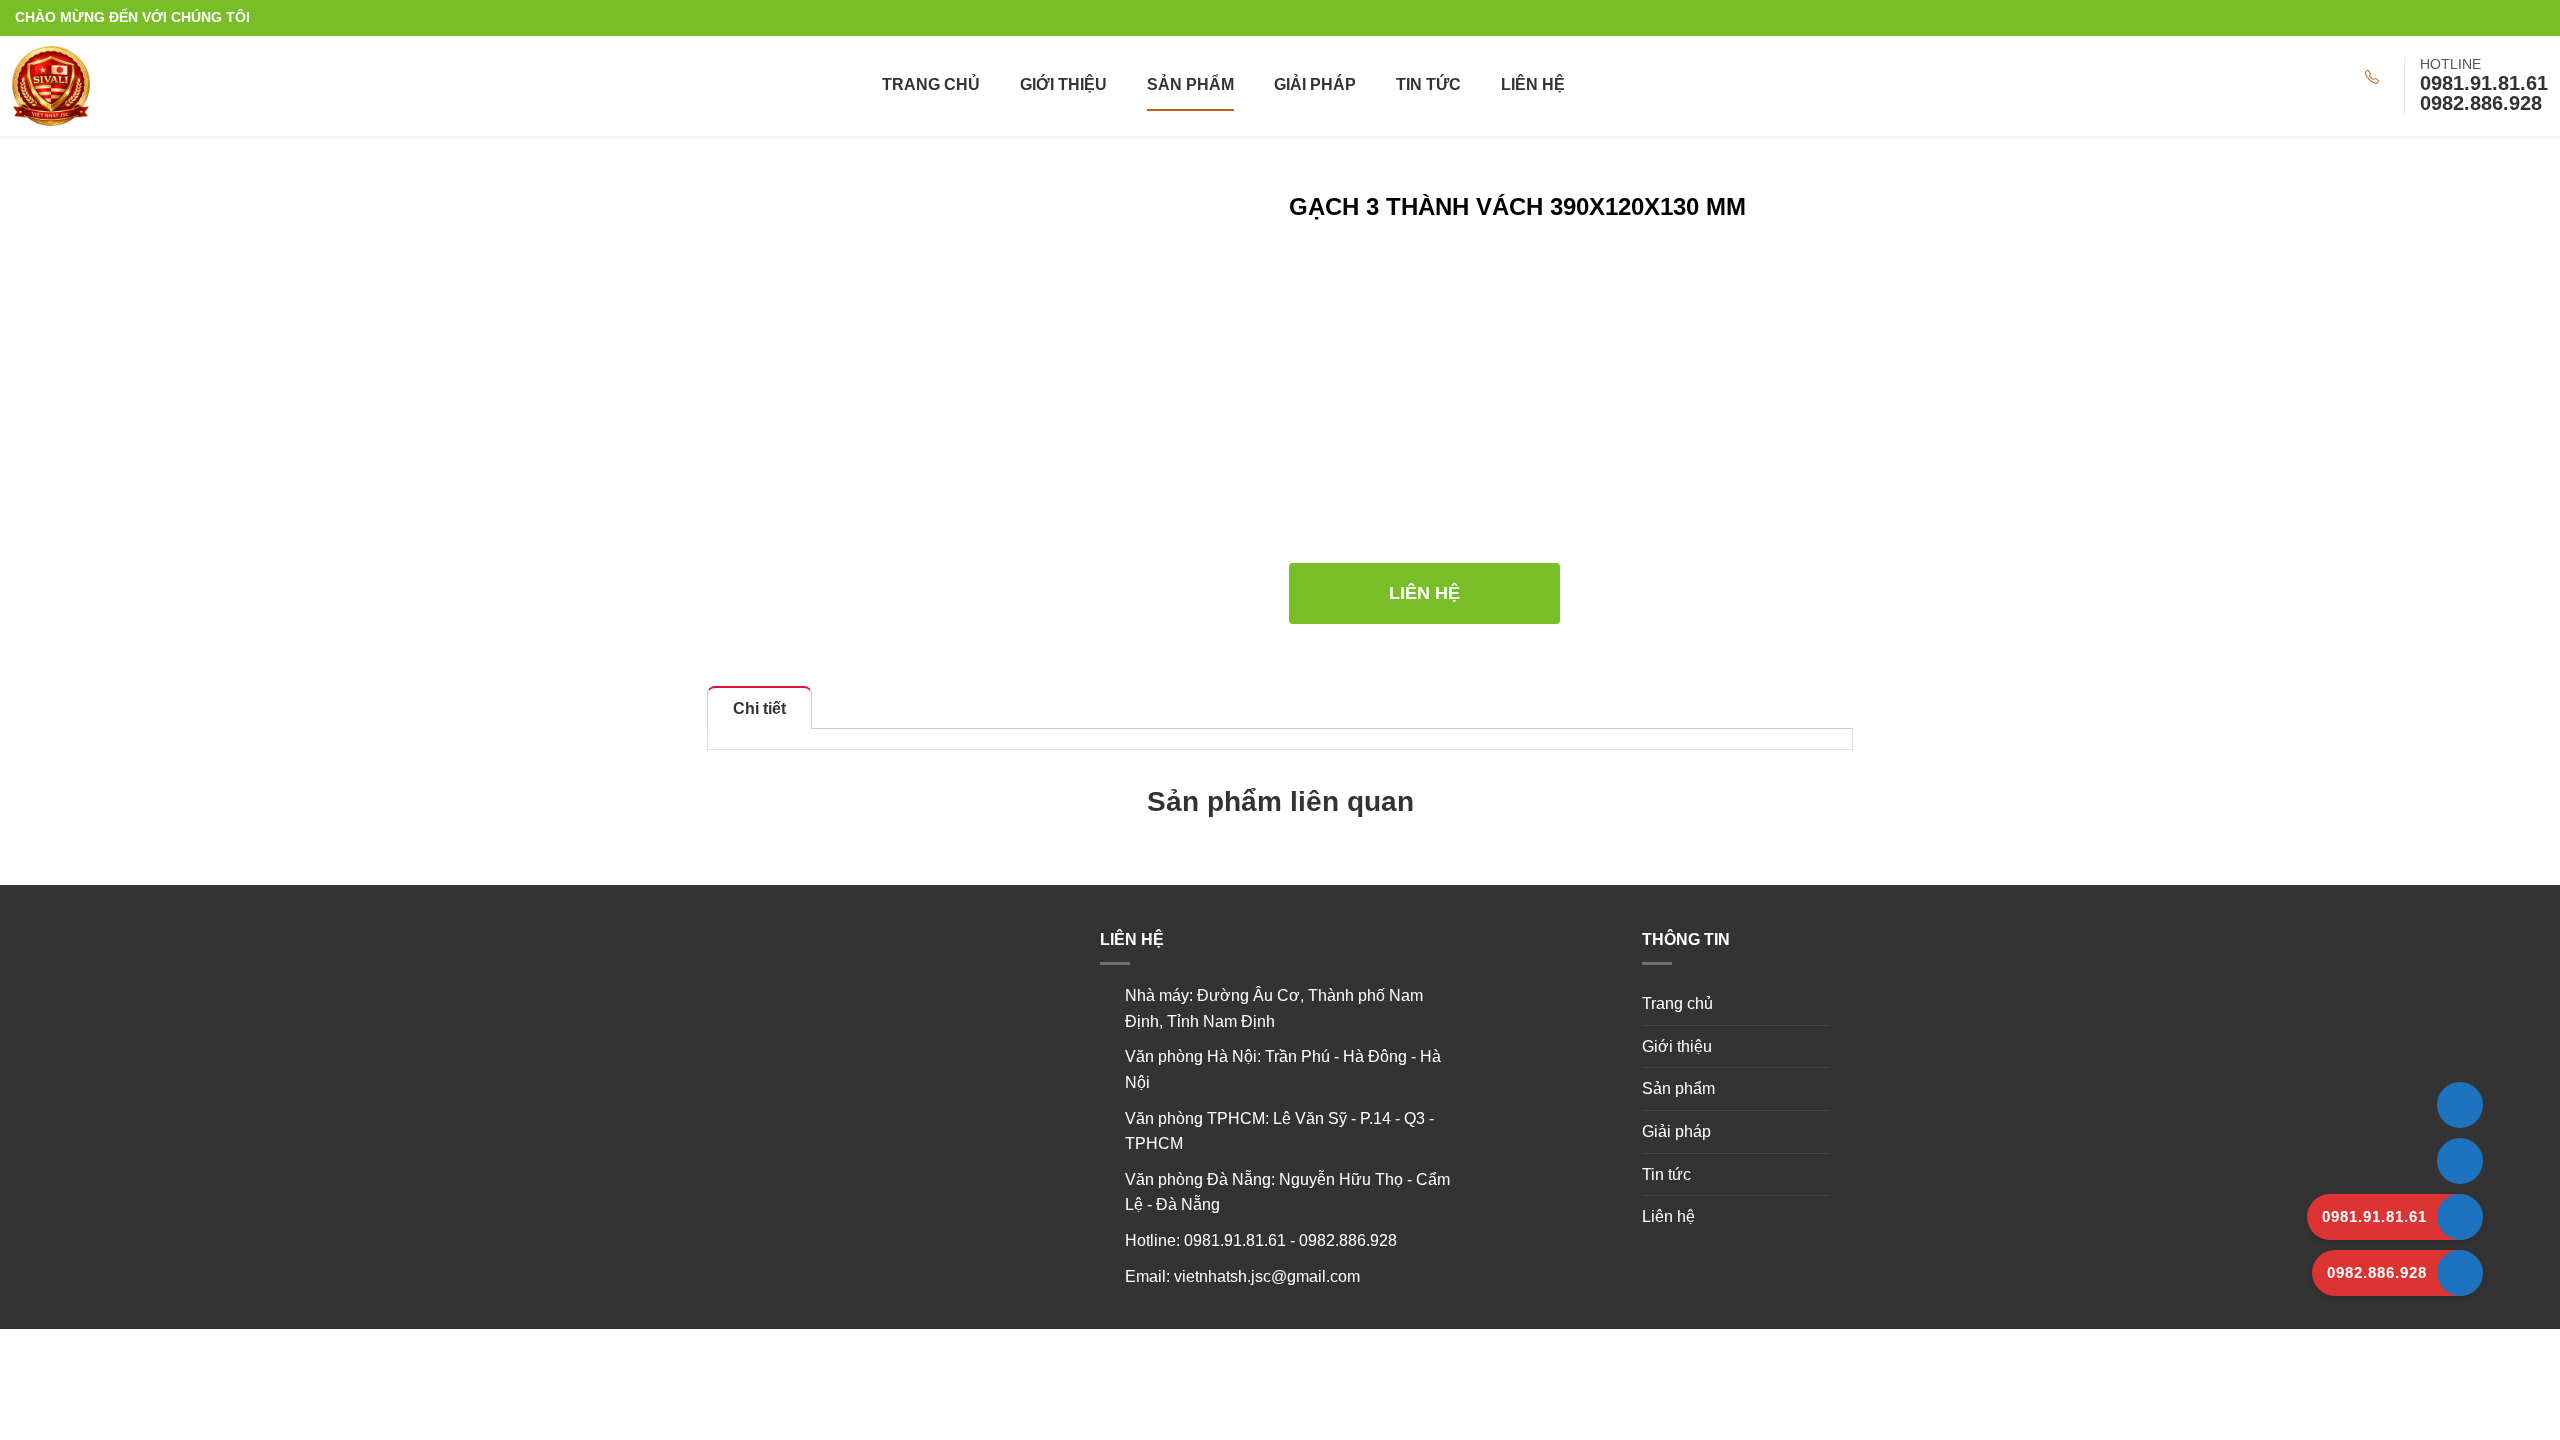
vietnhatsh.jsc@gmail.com (1267, 1276)
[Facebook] (2539, 18)
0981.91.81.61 (2484, 83)
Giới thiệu (1063, 84)
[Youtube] (2520, 18)
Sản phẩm (1190, 84)
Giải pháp (1315, 84)
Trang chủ (931, 84)
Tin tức (1428, 84)
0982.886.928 (2481, 103)
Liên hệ (1533, 84)
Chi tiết (759, 708)
